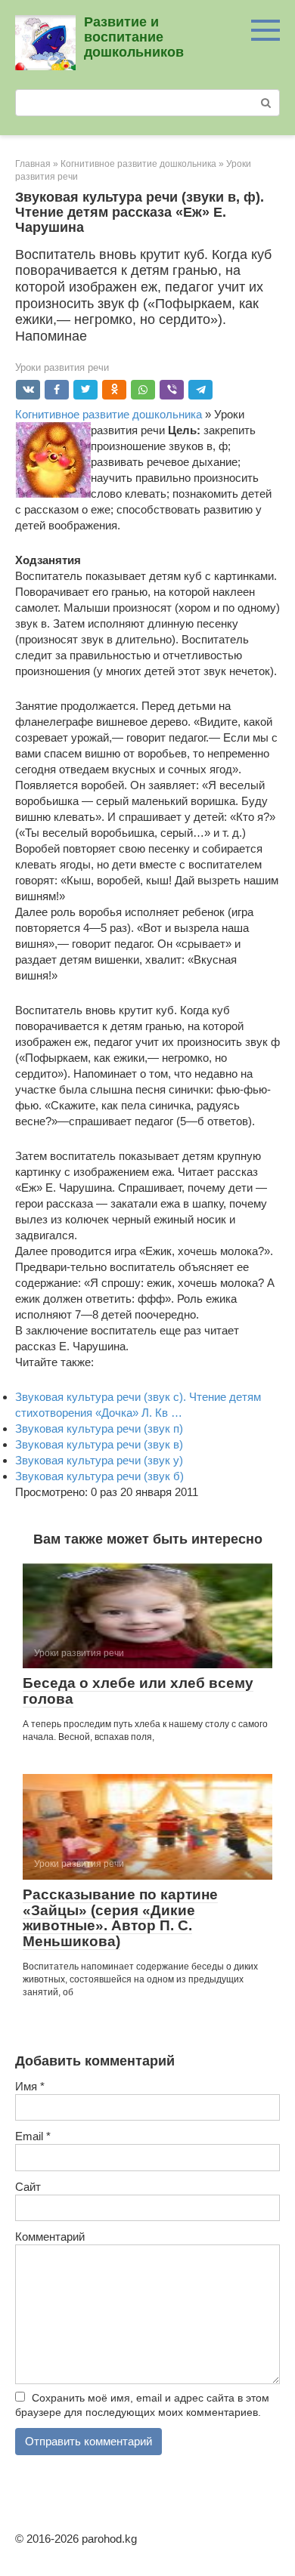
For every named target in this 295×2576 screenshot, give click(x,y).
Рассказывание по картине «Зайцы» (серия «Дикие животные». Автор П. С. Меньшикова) (120, 1918)
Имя (30, 2086)
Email (33, 2136)
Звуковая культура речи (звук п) (99, 1428)
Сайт (28, 2187)
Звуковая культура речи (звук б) (99, 1476)
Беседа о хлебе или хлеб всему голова (138, 1691)
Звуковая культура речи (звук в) (99, 1444)
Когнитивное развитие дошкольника (109, 414)
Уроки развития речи (62, 367)
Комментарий (50, 2237)
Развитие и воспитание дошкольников (134, 37)
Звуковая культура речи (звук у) (99, 1460)
